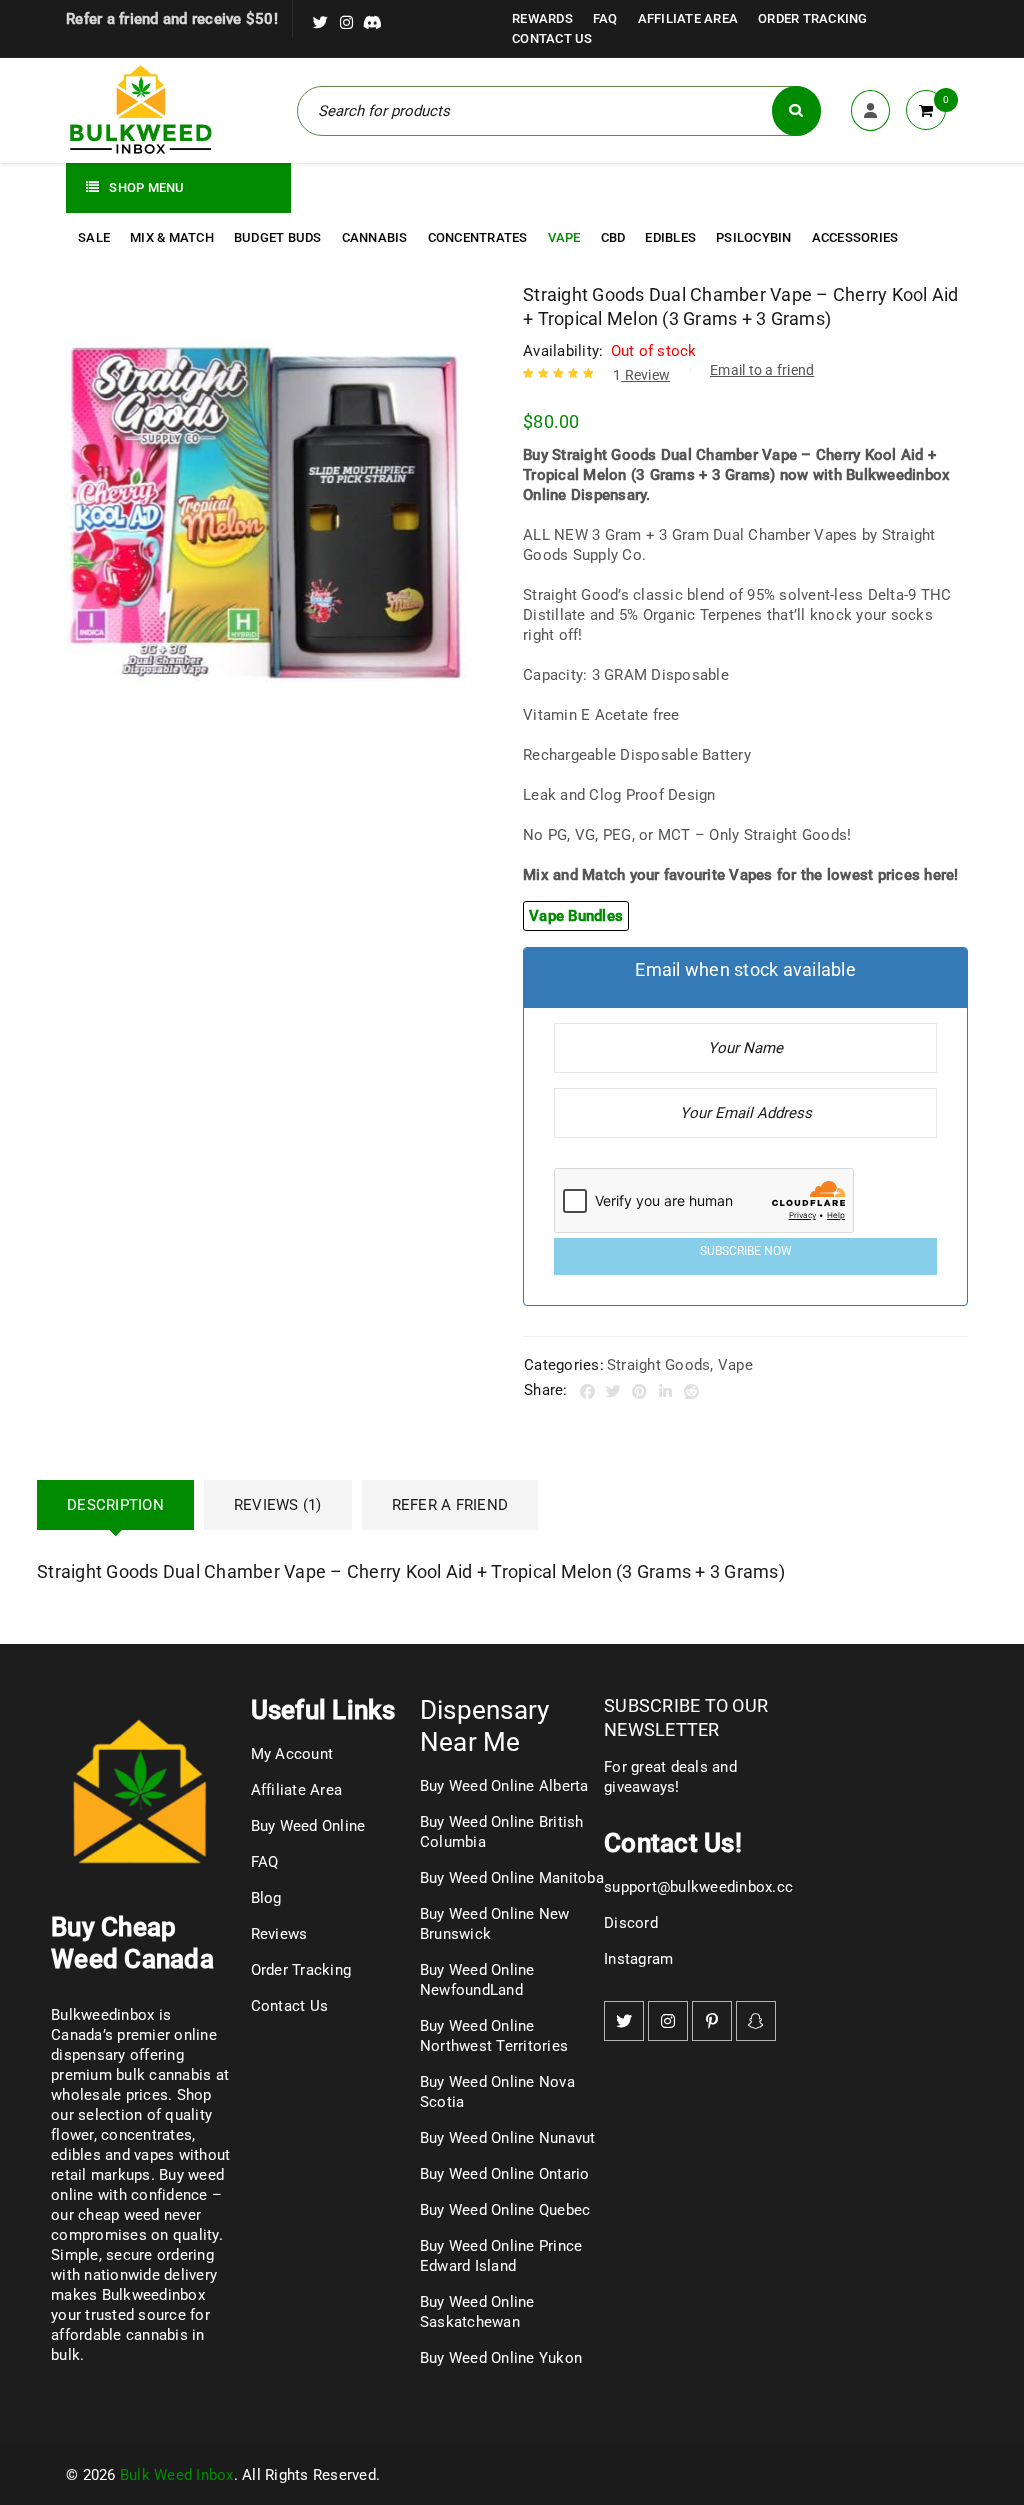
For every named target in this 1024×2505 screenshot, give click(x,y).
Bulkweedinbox (153, 2295)
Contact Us (552, 38)
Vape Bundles (576, 916)
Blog (266, 1898)
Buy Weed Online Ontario (505, 2174)
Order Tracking (813, 18)
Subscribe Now (746, 1251)
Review (641, 375)
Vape (735, 1365)
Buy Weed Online (308, 1826)
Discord (631, 1923)
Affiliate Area (688, 18)
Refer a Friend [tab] (450, 1505)
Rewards (542, 18)
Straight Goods (659, 1365)
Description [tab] (115, 1505)
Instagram (638, 1959)
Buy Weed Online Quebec (505, 2210)
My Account (292, 1754)
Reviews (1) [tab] (278, 1505)
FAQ (605, 18)
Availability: (563, 351)
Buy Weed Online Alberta (504, 1786)
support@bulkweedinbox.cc (698, 1887)
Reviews (279, 1934)
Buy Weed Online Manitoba (512, 1878)
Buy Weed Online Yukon (501, 2358)
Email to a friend (762, 370)
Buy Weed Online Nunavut (508, 2138)
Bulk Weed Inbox (177, 2475)
